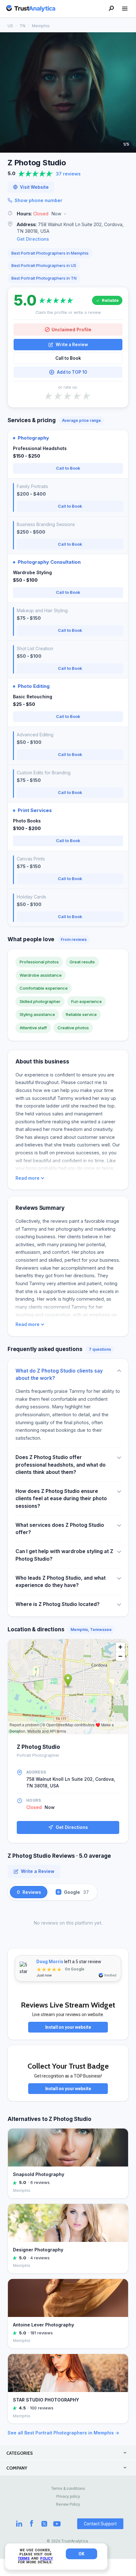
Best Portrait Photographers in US (44, 265)
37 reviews (68, 174)
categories (20, 2453)
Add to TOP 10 (72, 372)
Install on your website (68, 2027)
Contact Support (100, 2524)
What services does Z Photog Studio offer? (60, 1529)
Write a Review (72, 345)
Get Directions (33, 239)
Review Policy (68, 2504)
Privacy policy (68, 2497)
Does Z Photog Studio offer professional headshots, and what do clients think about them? (61, 1465)
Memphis (41, 26)
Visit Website (34, 187)
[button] (68, 214)
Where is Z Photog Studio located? (58, 1604)
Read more (28, 1178)
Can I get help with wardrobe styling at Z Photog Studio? (64, 1555)
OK (81, 2554)
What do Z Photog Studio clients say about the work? (59, 1374)
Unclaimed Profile (71, 330)
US (10, 26)
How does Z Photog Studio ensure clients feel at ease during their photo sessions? (61, 1499)
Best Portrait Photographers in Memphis (50, 253)
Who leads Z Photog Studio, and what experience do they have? (61, 1582)
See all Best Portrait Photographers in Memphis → (63, 2433)
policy (46, 2558)
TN (22, 26)
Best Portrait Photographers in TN (44, 278)
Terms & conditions (68, 2489)
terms (24, 2558)
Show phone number (38, 200)
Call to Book (68, 358)
